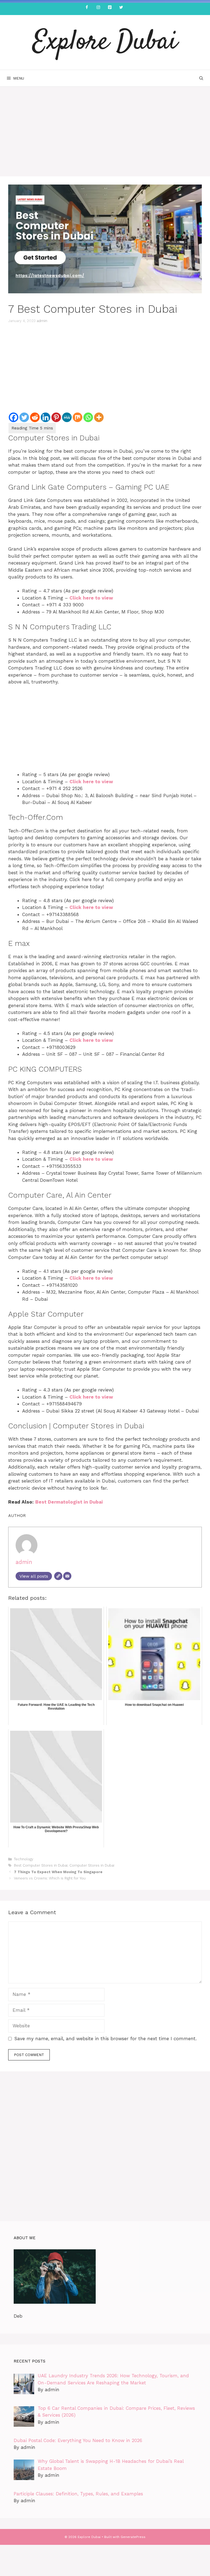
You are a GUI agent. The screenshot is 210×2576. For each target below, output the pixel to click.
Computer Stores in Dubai (92, 1865)
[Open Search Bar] (201, 78)
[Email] (67, 1576)
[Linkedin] (46, 417)
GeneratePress (133, 2537)
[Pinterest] (110, 8)
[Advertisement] (105, 136)
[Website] (58, 1576)
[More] (99, 417)
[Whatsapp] (88, 417)
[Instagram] (98, 8)
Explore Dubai (105, 42)
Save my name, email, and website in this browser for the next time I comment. (105, 2039)
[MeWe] (67, 417)
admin (42, 321)
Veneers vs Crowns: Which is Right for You (50, 1878)
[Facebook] (87, 8)
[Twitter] (121, 8)
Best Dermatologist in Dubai (69, 1502)
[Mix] (78, 417)
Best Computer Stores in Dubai (41, 1865)
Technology (24, 1859)
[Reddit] (35, 417)
